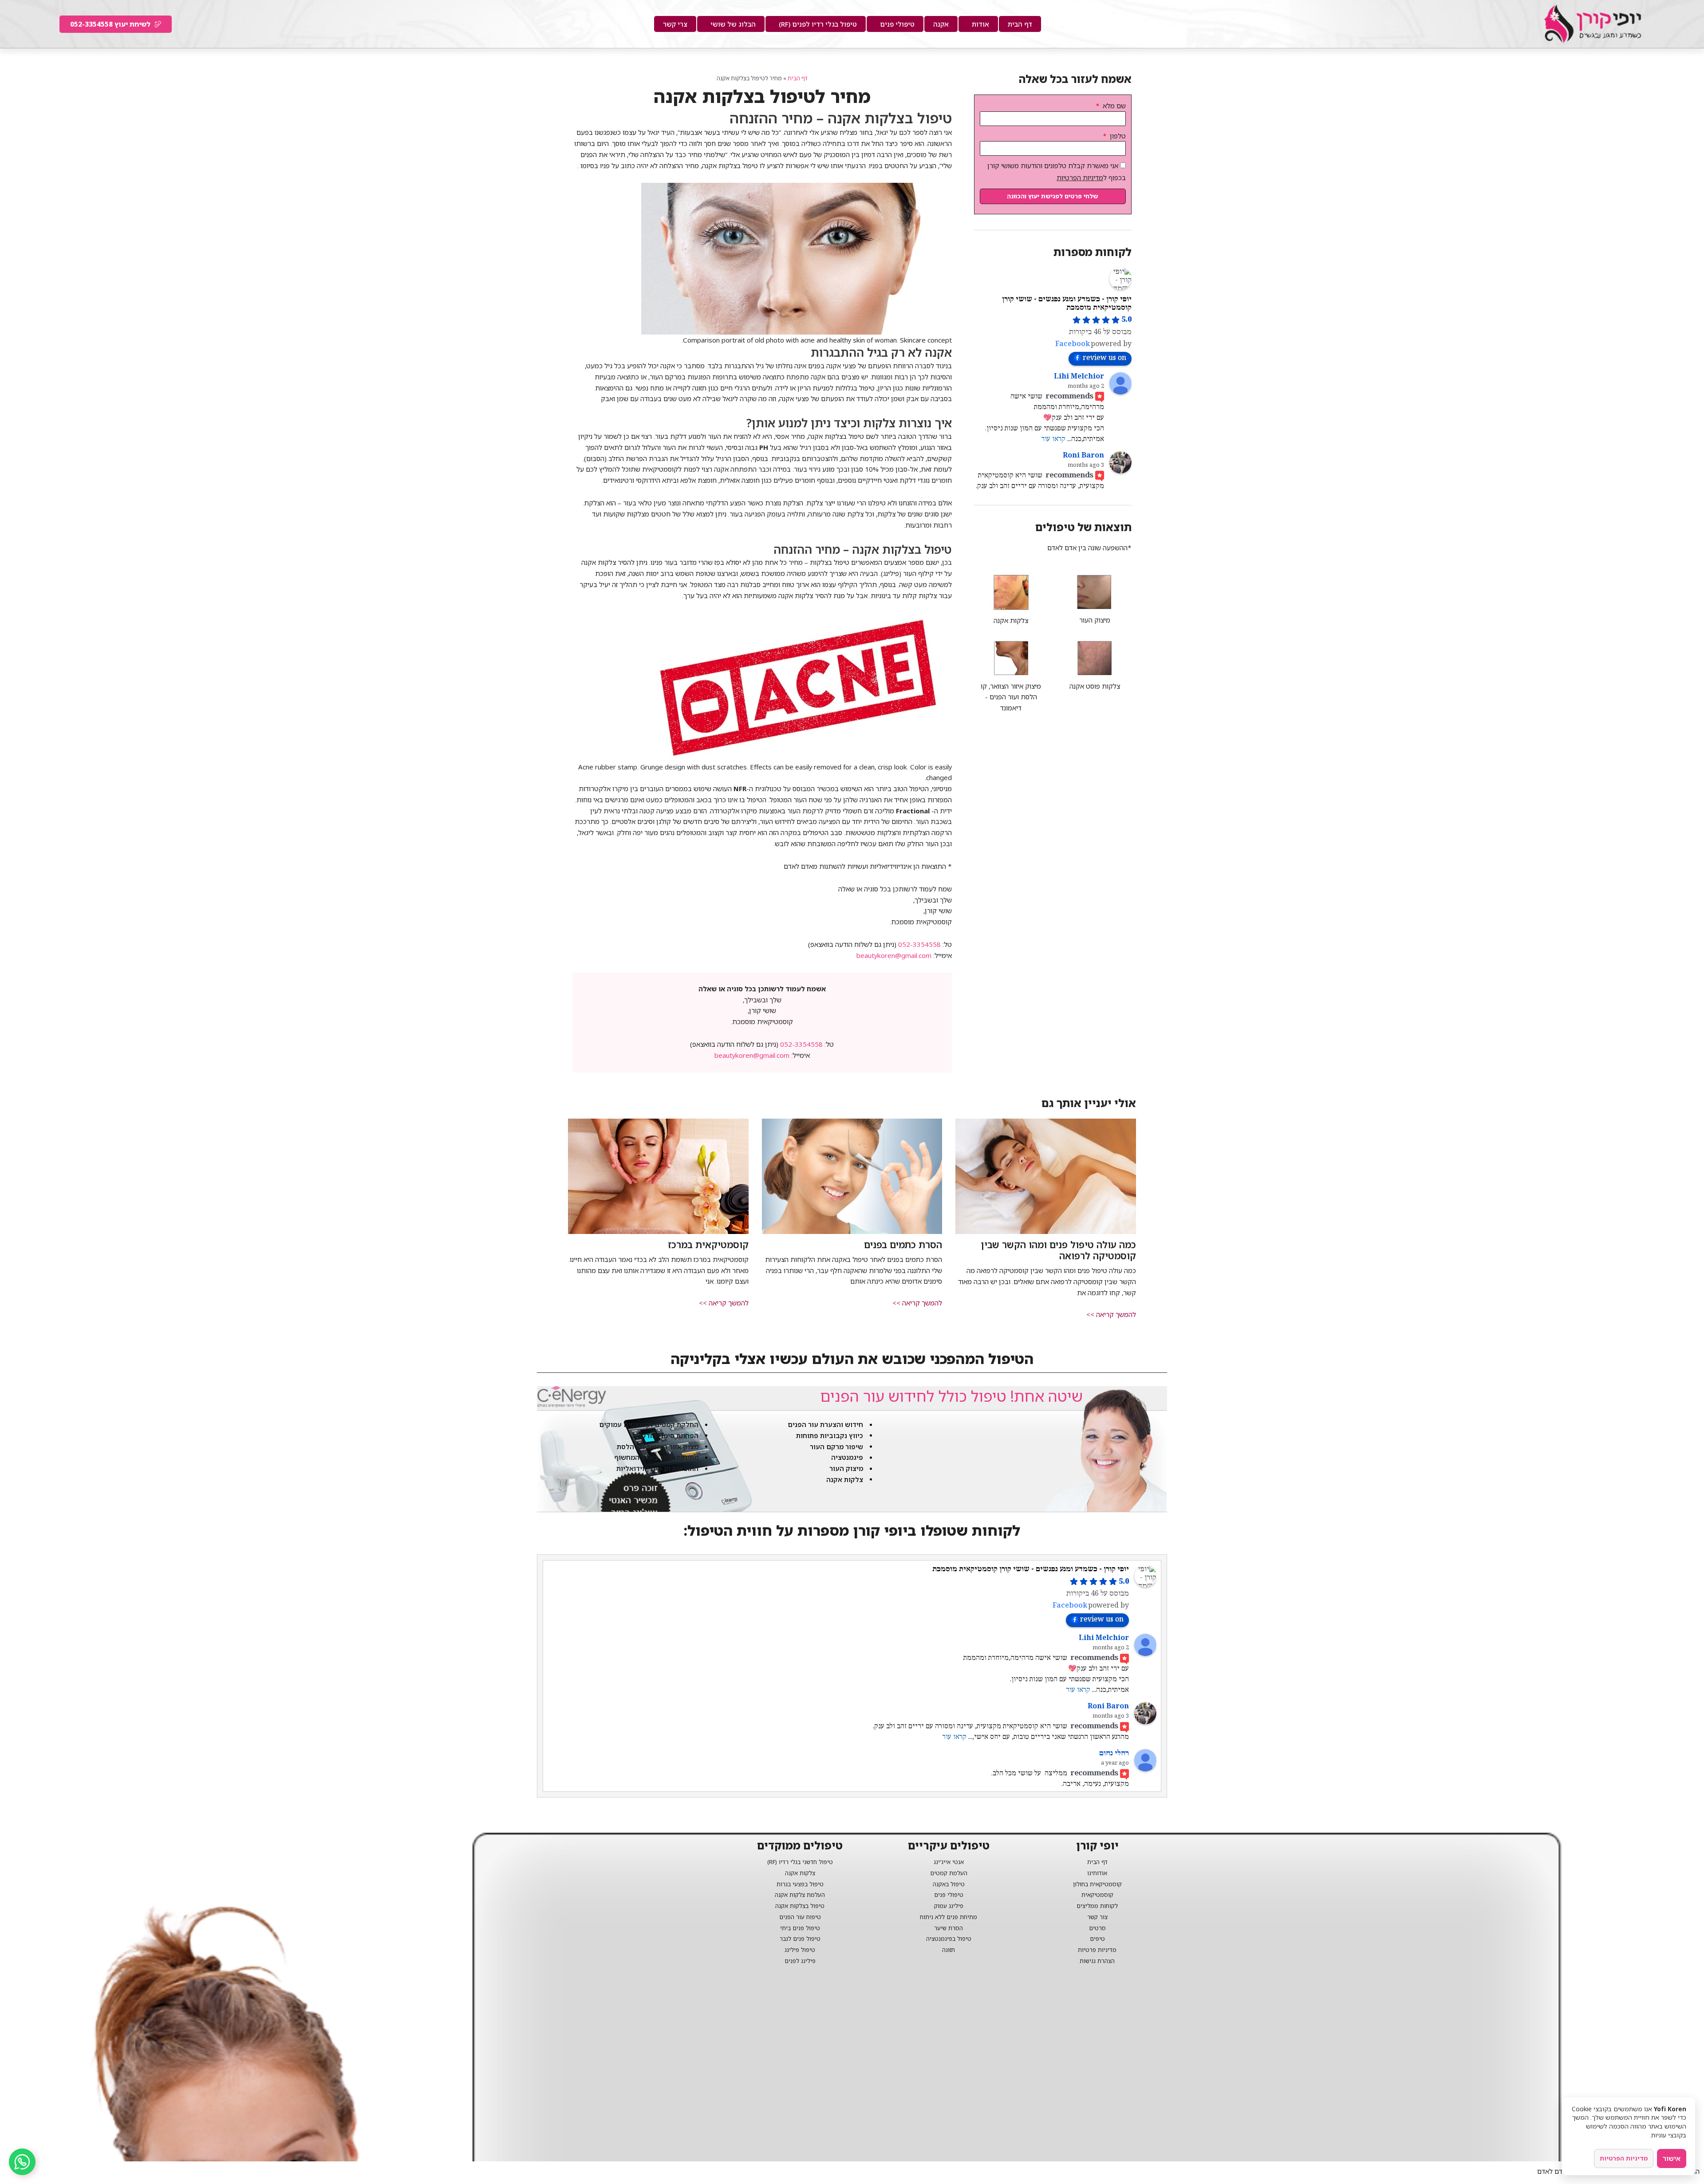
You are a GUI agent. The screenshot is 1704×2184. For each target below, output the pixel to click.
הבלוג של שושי (733, 24)
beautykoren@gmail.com (894, 955)
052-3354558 (919, 944)
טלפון (1117, 136)
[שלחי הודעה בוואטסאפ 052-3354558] (22, 2162)
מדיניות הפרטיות (1080, 177)
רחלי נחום (1114, 1753)
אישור (1672, 2158)
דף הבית (1020, 24)
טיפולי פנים (897, 24)
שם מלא (1113, 106)
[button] (1111, 1315)
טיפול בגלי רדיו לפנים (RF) (818, 24)
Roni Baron (1083, 455)
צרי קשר (675, 24)
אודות (980, 24)
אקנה (941, 24)
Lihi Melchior (1079, 376)
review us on (1104, 358)
